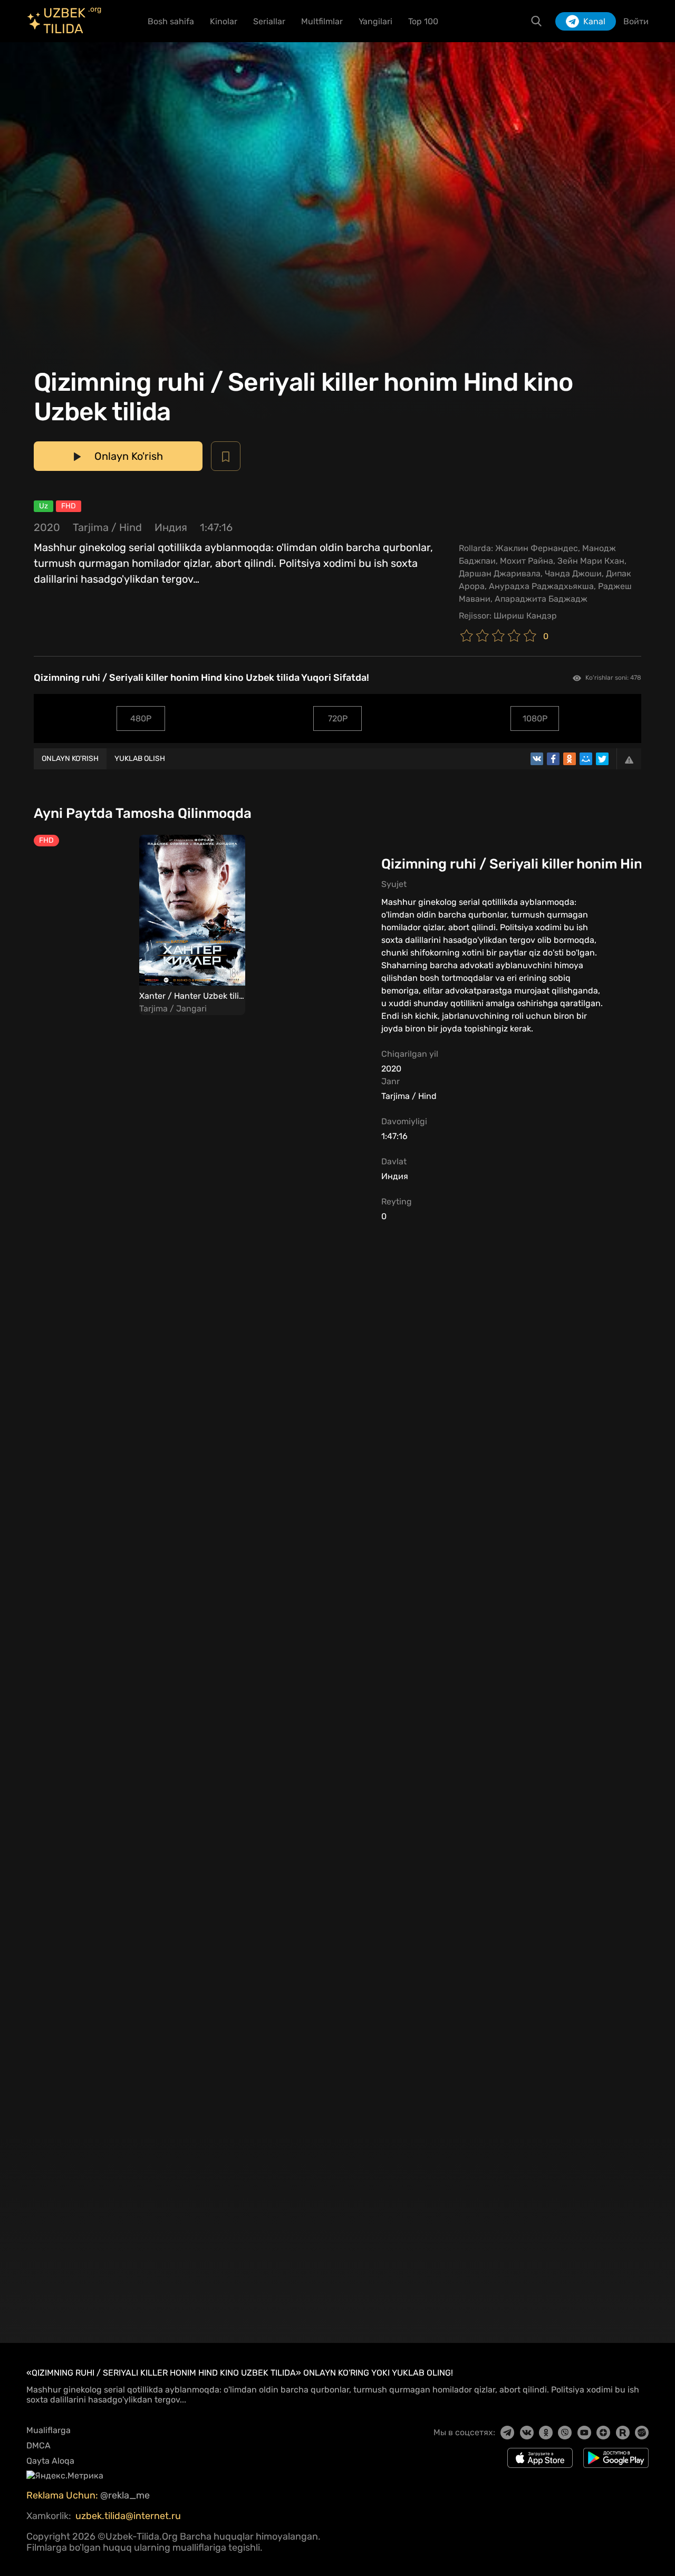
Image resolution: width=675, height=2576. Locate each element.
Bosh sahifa (171, 21)
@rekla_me (126, 2495)
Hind (131, 527)
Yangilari (375, 21)
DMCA (38, 2445)
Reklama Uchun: (63, 2495)
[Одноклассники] (570, 759)
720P (338, 718)
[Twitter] (602, 759)
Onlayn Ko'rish (70, 759)
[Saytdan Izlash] (536, 21)
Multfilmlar (322, 21)
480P (141, 718)
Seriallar (269, 21)
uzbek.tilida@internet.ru (128, 2516)
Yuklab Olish (140, 759)
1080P (535, 718)
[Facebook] (553, 759)
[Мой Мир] (586, 759)
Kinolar (224, 21)
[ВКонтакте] (537, 759)
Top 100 (423, 21)
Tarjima (91, 527)
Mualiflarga (49, 2430)
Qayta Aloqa (50, 2461)
